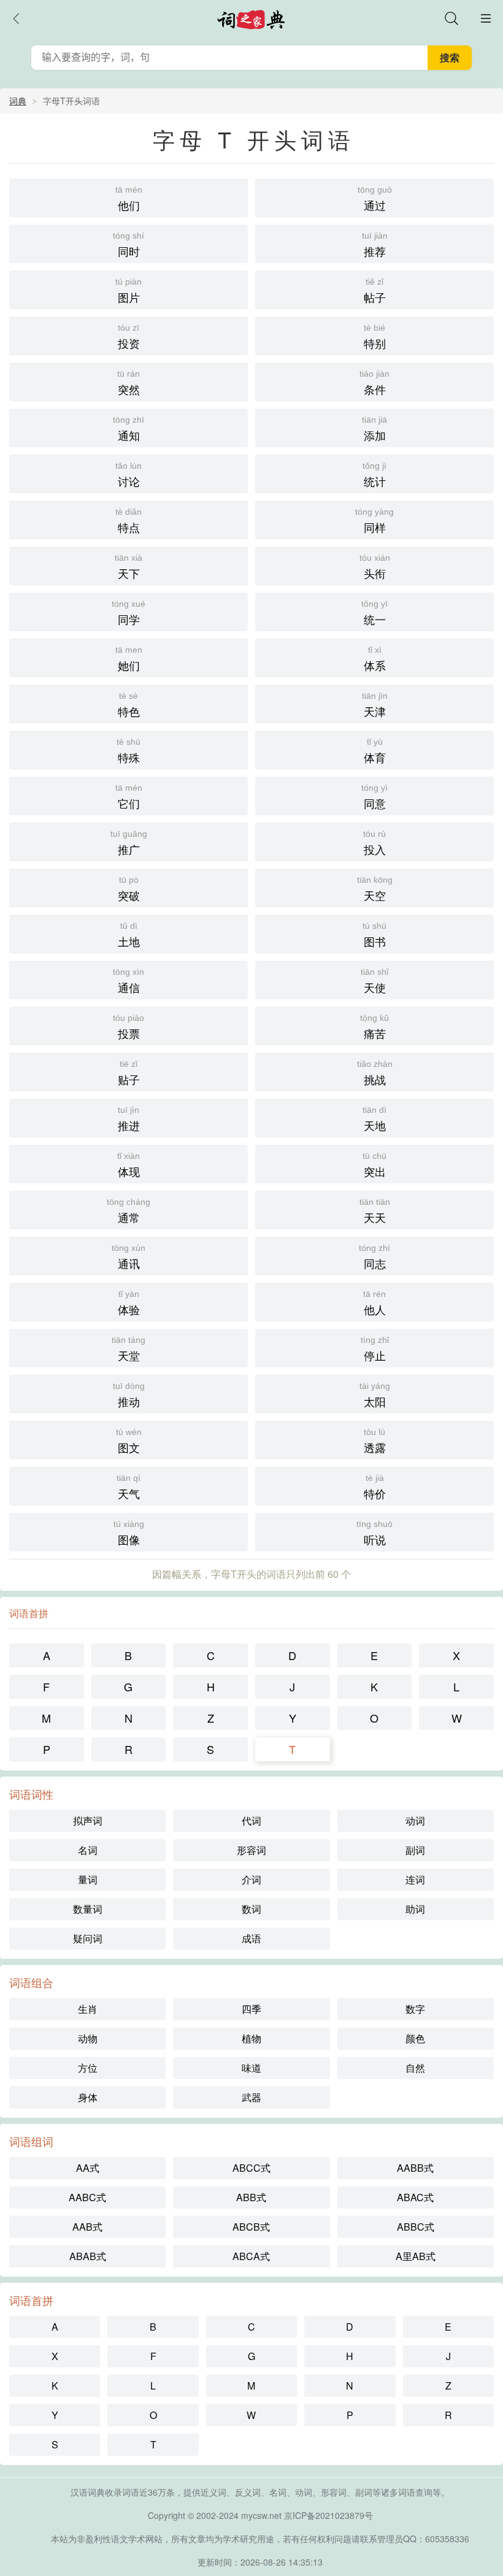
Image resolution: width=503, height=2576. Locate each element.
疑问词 (88, 1938)
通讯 (129, 1257)
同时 (129, 245)
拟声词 (88, 1821)
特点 (129, 521)
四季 (251, 2009)
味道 (251, 2068)
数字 (415, 2009)
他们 (129, 199)
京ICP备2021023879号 (328, 2515)
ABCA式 (251, 2256)
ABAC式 (415, 2197)
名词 (88, 1850)
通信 (129, 981)
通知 (129, 429)
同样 (374, 521)
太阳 (375, 1395)
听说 (374, 1533)
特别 (375, 337)
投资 (129, 337)
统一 (374, 613)
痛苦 (374, 1027)
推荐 (375, 245)
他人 (374, 1303)
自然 (415, 2068)
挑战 (375, 1073)
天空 (375, 889)
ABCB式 (251, 2227)
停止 (375, 1349)
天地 (374, 1119)
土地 (129, 935)
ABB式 (251, 2197)
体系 (375, 659)
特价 (375, 1487)
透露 (375, 1441)
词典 (18, 101)
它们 (129, 797)
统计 (374, 475)
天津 (375, 705)
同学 (129, 613)
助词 (415, 1909)
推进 (129, 1119)
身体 (88, 2097)
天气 (129, 1487)
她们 (129, 659)
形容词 (251, 1850)
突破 (129, 889)
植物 (251, 2038)
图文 (129, 1441)
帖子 (375, 291)
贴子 (129, 1073)
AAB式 (87, 2227)
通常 (129, 1211)
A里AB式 (416, 2256)
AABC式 (87, 2197)
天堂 (129, 1349)
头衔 (375, 567)
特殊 (129, 751)
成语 (251, 1938)
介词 (251, 1879)
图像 (129, 1533)
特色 (129, 705)
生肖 (88, 2009)
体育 (375, 751)
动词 (415, 1821)
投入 (374, 843)
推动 (129, 1395)
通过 (375, 199)
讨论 (129, 475)
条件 (374, 383)
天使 (374, 981)
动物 (88, 2038)
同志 (374, 1257)
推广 (129, 843)
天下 (129, 567)
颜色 (415, 2038)
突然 (129, 383)
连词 (415, 1879)
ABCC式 (251, 2168)
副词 (415, 1850)
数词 (251, 1909)
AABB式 (415, 2168)
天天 (375, 1211)
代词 (251, 1821)
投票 (129, 1027)
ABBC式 (416, 2227)
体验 (129, 1303)
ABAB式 (88, 2256)
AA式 (88, 2168)
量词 (88, 1879)
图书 (374, 935)
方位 (88, 2068)
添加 (374, 429)
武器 (251, 2097)
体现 (129, 1165)
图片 (129, 291)
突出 (374, 1165)
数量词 (88, 1909)
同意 (374, 797)
